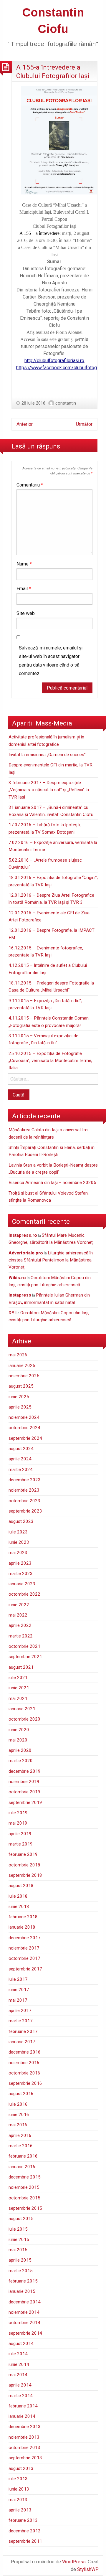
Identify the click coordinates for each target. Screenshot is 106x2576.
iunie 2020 (19, 1730)
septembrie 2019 (25, 1802)
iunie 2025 (19, 1397)
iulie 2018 (18, 1896)
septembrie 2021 (25, 1657)
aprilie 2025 (20, 1407)
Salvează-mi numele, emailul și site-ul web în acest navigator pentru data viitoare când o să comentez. (51, 661)
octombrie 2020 (24, 1719)
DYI (12, 1313)
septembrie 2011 (25, 2541)
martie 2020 (21, 1761)
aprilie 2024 (20, 1459)
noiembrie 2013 (24, 2437)
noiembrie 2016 (24, 2063)
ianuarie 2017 (22, 2042)
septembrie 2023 (25, 1511)
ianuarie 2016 (22, 2167)
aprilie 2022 (20, 1625)
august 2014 (21, 2344)
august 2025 (21, 1386)
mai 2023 (18, 1553)
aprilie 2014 (20, 2385)
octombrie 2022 (24, 1594)
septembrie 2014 (25, 2333)
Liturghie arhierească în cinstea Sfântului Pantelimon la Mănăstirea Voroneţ (51, 1260)
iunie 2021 (19, 1688)
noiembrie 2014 (24, 2312)
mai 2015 (18, 2250)
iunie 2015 (19, 2239)
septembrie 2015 (25, 2208)
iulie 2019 (18, 1813)
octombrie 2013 (24, 2448)
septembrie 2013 (25, 2458)
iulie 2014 (18, 2354)
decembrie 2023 (25, 1480)
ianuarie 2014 (22, 2416)
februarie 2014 (23, 2406)
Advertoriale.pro (26, 1253)
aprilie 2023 (20, 1563)
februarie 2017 (23, 2031)
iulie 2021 (18, 1678)
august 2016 (21, 2094)
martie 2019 (21, 1844)
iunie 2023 (19, 1542)
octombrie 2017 (24, 1958)
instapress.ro (23, 1235)
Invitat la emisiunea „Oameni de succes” (47, 755)
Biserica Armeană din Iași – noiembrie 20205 (52, 1183)
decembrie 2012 (25, 2531)
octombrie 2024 (24, 1428)
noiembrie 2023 (24, 1490)
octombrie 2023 (24, 1501)
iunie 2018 (19, 1907)
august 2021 (21, 1667)
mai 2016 (18, 2125)
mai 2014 (18, 2375)
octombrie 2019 (24, 1792)
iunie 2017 (19, 1990)
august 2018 (21, 1886)
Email (24, 589)
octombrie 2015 (24, 2198)
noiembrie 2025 (24, 1376)
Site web (26, 613)
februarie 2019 (23, 1854)
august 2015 (21, 2219)
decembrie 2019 (25, 1771)
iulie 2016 (18, 2104)
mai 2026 (18, 1355)
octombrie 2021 (24, 1646)
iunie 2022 (19, 1605)
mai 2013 (18, 2500)
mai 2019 (18, 1823)
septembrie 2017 (25, 1969)
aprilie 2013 (20, 2510)
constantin (66, 403)
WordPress (74, 2562)
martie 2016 (21, 2146)
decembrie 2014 (25, 2302)
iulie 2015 (18, 2229)
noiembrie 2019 (24, 1782)
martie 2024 (21, 1470)
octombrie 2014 (24, 2323)
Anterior (25, 424)
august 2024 (21, 1449)
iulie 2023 (18, 1532)
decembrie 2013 (25, 2427)
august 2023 (21, 1521)
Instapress (20, 1295)
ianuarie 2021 (22, 1709)
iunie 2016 (19, 2115)
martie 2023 (21, 1574)
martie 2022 (21, 1636)
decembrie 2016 (25, 2052)
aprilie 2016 (20, 2135)
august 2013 (21, 2468)
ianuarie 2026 (22, 1365)
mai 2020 (18, 1740)
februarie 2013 (23, 2520)
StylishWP (88, 2569)
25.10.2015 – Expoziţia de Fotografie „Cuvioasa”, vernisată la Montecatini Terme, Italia (50, 1061)
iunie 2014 (19, 2364)
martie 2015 (21, 2271)
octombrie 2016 (24, 2073)
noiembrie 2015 (24, 2187)
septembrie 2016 (25, 2083)
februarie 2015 (23, 2281)
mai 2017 (18, 2000)
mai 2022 (18, 1615)
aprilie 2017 (20, 2011)
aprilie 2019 (20, 1834)
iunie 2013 (19, 2489)
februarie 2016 (23, 2156)
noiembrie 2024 (24, 1417)
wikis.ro (17, 1278)
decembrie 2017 (25, 1938)
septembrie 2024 (25, 1438)
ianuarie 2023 (22, 1584)
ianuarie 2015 (22, 2291)
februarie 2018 (23, 1917)
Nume (24, 564)
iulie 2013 (18, 2479)
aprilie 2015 (20, 2260)
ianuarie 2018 (22, 1927)
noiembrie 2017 (24, 1948)
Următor (84, 424)
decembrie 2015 (25, 2177)
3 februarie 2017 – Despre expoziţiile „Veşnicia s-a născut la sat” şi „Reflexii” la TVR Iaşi (49, 790)
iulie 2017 (18, 1979)
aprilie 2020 (20, 1750)
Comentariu (30, 485)
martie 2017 (21, 2021)
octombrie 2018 (24, 1865)
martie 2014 (21, 2396)
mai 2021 (18, 1698)
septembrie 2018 (25, 1875)
